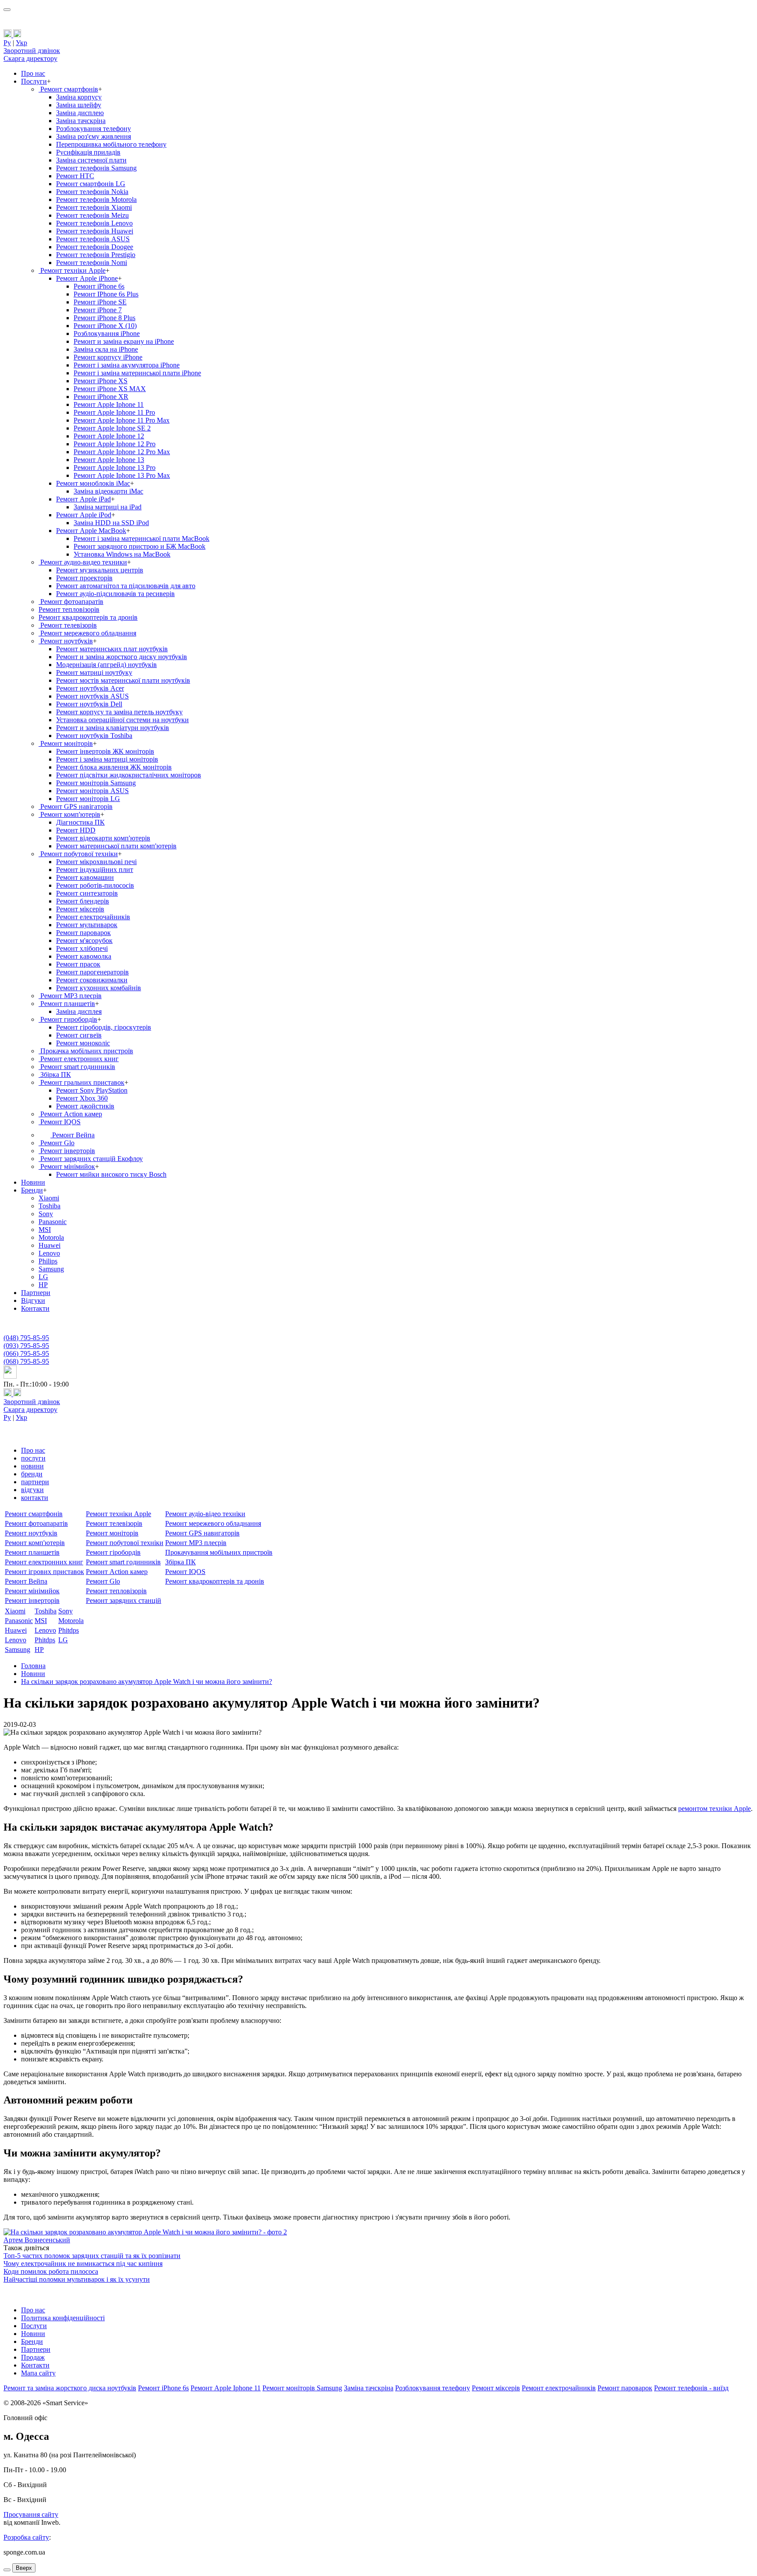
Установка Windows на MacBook (122, 554)
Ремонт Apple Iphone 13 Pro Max (122, 475)
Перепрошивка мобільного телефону (111, 144)
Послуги (34, 81)
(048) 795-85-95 (26, 1338)
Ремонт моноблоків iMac (93, 483)
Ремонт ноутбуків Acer (90, 688)
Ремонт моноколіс (83, 1043)
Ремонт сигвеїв (79, 1035)
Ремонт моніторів (66, 743)
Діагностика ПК (80, 822)
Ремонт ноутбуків (66, 641)
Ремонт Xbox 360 (82, 1098)
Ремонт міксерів (496, 2388)
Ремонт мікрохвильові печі (96, 862)
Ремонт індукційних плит (95, 870)
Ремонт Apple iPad (83, 499)
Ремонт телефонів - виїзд (691, 2388)
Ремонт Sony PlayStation (92, 1090)
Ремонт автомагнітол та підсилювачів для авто (126, 586)
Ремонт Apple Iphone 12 (109, 436)
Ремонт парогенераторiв (92, 972)
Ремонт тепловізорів (69, 609)
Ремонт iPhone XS (101, 381)
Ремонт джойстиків (85, 1106)
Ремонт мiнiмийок (67, 1166)
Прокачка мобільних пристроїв (86, 1051)
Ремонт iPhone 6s (99, 286)
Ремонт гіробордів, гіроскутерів (104, 1027)
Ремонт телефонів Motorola (96, 199)
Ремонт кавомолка (84, 956)
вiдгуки (32, 1490)
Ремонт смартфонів (68, 89)
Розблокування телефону (94, 129)
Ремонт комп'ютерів (69, 814)
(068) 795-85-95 (26, 1361)
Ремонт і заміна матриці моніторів (107, 759)
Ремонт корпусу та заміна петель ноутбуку (119, 712)
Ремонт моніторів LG (88, 799)
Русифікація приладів (88, 152)
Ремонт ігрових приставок (44, 1572)
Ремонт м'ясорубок (84, 940)
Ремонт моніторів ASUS (92, 791)
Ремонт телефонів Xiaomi (94, 207)
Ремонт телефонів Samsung (96, 168)
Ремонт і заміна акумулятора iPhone (127, 365)
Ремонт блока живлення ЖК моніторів (114, 767)
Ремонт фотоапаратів (71, 602)
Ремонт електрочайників (93, 917)
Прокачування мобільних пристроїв (219, 1552)
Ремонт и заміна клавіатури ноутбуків (113, 728)
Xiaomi (49, 1198)
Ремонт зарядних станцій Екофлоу (91, 1159)
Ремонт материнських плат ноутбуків (112, 649)
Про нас (33, 73)
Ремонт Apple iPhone (87, 278)
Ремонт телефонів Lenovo (94, 223)
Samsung (51, 1269)
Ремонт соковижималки (92, 980)
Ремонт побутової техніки (78, 854)
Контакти (35, 1308)
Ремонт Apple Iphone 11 (109, 404)
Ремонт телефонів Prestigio (96, 255)
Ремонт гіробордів (113, 1552)
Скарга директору (30, 58)
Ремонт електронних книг (79, 1059)
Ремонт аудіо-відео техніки (205, 1514)
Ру (7, 43)
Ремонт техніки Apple (72, 270)
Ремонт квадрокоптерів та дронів (88, 617)
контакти (35, 1498)
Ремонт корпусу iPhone (108, 357)
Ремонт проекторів (84, 578)
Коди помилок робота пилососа (51, 2271)
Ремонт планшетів (67, 1004)
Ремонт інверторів (67, 1151)
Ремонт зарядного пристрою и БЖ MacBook (140, 546)
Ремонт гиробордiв (68, 1019)
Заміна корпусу (79, 97)
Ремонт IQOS (60, 1122)
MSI (45, 1230)
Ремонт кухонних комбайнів (99, 988)
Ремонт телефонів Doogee (95, 247)
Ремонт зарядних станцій (124, 1600)
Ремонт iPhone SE (100, 302)
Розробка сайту (26, 2537)
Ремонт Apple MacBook (91, 531)
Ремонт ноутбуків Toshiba (94, 736)
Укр (21, 43)
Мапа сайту (38, 2373)
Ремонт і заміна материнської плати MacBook (141, 538)
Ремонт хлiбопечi (82, 948)
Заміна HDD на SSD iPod (111, 523)
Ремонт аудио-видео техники (83, 562)
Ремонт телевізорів (68, 625)
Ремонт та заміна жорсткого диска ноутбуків (70, 2388)
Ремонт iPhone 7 (98, 310)
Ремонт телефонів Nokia (92, 192)
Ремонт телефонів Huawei (95, 231)
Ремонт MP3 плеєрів (70, 996)
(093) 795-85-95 (26, 1346)
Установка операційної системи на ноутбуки (122, 720)
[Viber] (8, 35)
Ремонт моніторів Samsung (96, 783)
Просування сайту (31, 2514)
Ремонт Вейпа (73, 1135)
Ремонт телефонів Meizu (92, 215)
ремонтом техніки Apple (715, 1808)
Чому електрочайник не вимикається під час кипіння (83, 2264)
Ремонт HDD (76, 830)
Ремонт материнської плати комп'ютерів (116, 846)
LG (43, 1277)
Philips (48, 1261)
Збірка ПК (55, 1075)
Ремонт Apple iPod (84, 515)
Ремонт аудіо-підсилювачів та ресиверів (115, 594)
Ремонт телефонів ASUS (93, 239)
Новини (33, 1182)
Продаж (33, 2357)
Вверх (24, 2568)
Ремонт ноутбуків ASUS (92, 696)
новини (32, 1466)
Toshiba (50, 1206)
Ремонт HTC (75, 176)
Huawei (50, 1245)
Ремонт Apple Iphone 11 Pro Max (122, 420)
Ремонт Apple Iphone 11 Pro (114, 412)
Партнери (36, 1293)
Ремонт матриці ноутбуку (94, 672)
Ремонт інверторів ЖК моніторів (105, 751)
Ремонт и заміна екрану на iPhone (124, 341)
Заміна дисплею (80, 113)
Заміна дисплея (79, 1011)
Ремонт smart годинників (77, 1067)
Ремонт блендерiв (83, 901)
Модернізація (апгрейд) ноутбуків (106, 665)
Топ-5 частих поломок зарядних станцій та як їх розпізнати (92, 2256)
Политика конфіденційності (63, 2318)
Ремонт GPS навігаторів (76, 806)
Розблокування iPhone (107, 333)
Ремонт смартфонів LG (91, 184)
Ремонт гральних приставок (81, 1082)
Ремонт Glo (57, 1143)
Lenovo (49, 1253)
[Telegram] (17, 35)
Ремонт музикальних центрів (100, 570)
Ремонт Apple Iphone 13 (109, 460)
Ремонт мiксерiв (80, 909)
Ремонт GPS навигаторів (202, 1533)
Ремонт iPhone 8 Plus (104, 318)
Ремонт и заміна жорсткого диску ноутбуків (122, 657)
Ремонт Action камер (70, 1114)
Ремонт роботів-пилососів (95, 885)
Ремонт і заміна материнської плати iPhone (137, 373)
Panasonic (53, 1222)
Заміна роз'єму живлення (94, 136)
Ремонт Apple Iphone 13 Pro (115, 468)
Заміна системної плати (91, 160)
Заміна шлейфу (79, 105)
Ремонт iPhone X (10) (105, 326)
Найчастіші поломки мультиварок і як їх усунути (77, 2279)
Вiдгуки (33, 1300)
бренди (32, 1474)
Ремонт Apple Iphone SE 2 (112, 428)
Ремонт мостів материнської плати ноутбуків (123, 680)
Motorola (51, 1237)
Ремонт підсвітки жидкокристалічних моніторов (129, 775)
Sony (46, 1214)
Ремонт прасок (78, 964)
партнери (35, 1482)
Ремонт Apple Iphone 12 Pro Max (122, 452)
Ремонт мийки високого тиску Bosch (111, 1174)
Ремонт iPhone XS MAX (110, 389)
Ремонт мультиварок (87, 925)
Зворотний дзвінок (32, 51)
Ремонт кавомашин (85, 877)
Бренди (32, 1190)
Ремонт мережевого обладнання (87, 633)
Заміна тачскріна (81, 121)
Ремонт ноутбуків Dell (89, 704)
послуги (33, 1458)
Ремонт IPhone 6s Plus (106, 294)
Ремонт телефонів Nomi (92, 263)
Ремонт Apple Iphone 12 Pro (115, 444)
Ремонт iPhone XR (101, 397)
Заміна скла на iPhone (106, 349)
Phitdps (69, 1630)
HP (43, 1285)
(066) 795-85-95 (26, 1353)
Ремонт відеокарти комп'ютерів (103, 838)
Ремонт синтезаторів (87, 893)
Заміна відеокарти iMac (108, 491)
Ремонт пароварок (83, 933)
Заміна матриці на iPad (108, 507)
